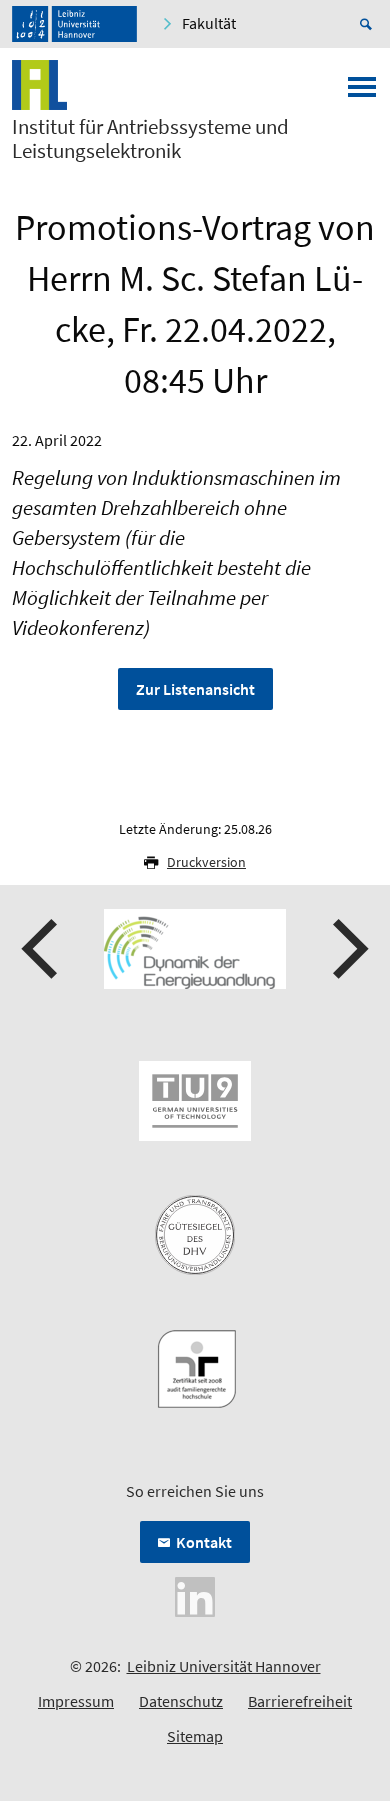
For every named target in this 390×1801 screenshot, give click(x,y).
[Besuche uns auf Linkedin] (195, 1595)
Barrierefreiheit (300, 1701)
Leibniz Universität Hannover (224, 1666)
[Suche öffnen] (369, 24)
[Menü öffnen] (362, 93)
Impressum (76, 1701)
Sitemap (195, 1736)
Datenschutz (181, 1701)
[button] (42, 949)
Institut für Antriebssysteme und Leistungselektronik (150, 139)
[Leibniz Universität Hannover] (74, 24)
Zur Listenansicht (195, 689)
